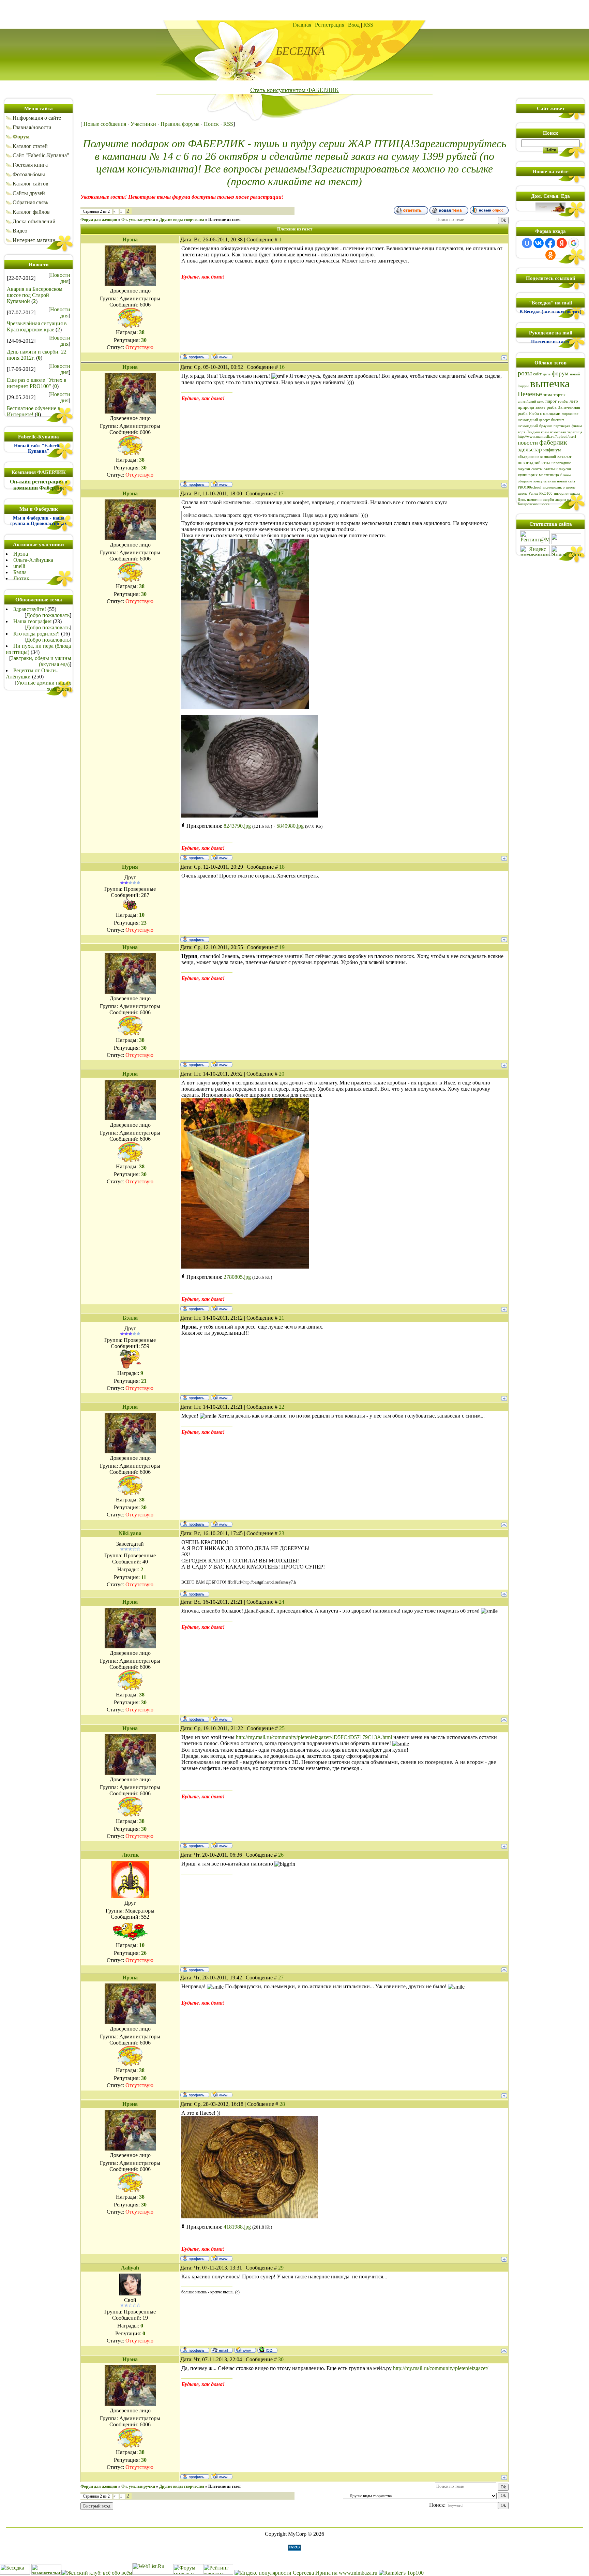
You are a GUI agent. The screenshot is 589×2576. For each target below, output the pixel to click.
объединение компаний (537, 457)
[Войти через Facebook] (550, 243)
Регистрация (330, 25)
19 (282, 947)
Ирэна (21, 554)
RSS (368, 25)
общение (525, 481)
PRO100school (530, 487)
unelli (19, 566)
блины (565, 475)
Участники (143, 124)
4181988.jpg (237, 2227)
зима (548, 395)
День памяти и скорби (536, 500)
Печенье (530, 394)
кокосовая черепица (566, 432)
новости (528, 443)
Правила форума (180, 124)
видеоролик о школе (559, 487)
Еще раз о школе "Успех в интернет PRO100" (37, 383)
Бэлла (20, 572)
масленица (549, 475)
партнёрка (562, 426)
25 (282, 1728)
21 (282, 1318)
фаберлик (553, 442)
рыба (552, 407)
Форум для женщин (99, 220)
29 (281, 2268)
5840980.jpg (290, 826)
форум (560, 373)
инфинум (552, 450)
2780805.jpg (237, 1277)
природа (526, 407)
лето (574, 401)
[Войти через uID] (527, 243)
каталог (564, 456)
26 (281, 1855)
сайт (537, 374)
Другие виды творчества (182, 220)
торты (560, 395)
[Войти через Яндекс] (562, 243)
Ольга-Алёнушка (33, 560)
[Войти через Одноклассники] (550, 255)
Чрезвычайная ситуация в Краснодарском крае (37, 326)
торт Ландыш (529, 432)
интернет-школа (567, 493)
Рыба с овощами (545, 413)
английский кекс (531, 401)
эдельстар (530, 450)
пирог (551, 401)
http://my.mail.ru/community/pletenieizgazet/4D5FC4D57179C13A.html (314, 1737)
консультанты (545, 481)
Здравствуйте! (30, 609)
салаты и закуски (557, 469)
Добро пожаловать (48, 615)
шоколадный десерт (534, 420)
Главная (302, 25)
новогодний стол (534, 462)
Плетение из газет (225, 220)
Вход (354, 25)
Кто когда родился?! (36, 634)
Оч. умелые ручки (138, 220)
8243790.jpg (237, 826)
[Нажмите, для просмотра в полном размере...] (245, 707)
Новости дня (60, 278)
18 (282, 867)
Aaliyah (130, 2268)
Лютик (21, 578)
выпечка (550, 383)
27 (281, 1978)
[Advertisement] (294, 10)
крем (545, 432)
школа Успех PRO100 (535, 493)
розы (525, 373)
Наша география (32, 621)
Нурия (130, 867)
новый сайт (566, 481)
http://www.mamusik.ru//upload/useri (547, 437)
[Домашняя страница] (222, 356)
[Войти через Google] (574, 243)
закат (540, 407)
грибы (563, 401)
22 (282, 1407)
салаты (537, 469)
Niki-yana (130, 1533)
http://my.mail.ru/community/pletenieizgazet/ (441, 2368)
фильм (577, 426)
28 (282, 2104)
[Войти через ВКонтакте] (539, 243)
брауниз (546, 426)
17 (281, 493)
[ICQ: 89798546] (267, 2350)
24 (282, 1602)
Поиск (211, 124)
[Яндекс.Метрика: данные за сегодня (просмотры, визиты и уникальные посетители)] (566, 551)
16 (282, 367)
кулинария (528, 475)
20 (282, 1074)
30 (281, 2359)
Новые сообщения (105, 124)
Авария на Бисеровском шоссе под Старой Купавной (35, 295)
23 (282, 1533)
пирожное (570, 414)
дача (547, 374)
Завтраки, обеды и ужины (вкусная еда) (41, 661)
